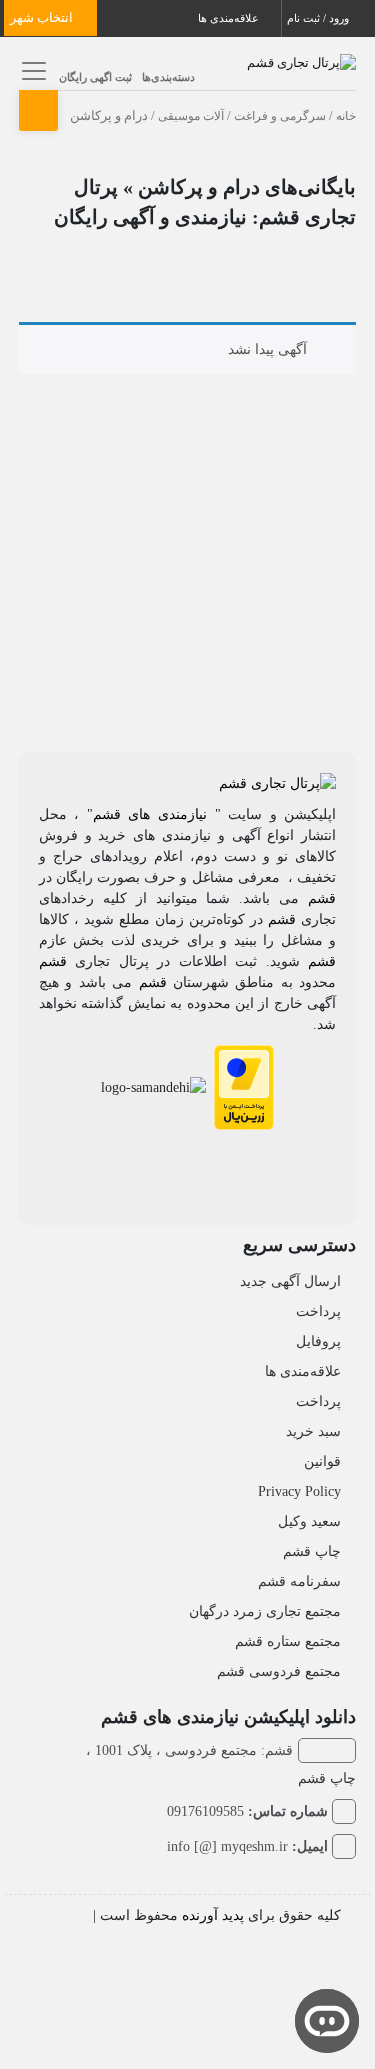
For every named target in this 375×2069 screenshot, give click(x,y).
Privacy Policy (299, 1491)
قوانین (322, 1461)
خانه (346, 116)
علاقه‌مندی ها (230, 18)
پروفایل (318, 1341)
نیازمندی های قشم (150, 814)
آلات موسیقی (191, 116)
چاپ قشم (312, 1551)
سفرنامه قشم (299, 1581)
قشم (322, 898)
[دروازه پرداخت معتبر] (244, 1086)
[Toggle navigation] (31, 70)
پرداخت (318, 1311)
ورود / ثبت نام (319, 18)
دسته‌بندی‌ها (168, 77)
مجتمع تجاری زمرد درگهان (265, 1611)
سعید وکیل (309, 1521)
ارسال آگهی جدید (290, 1281)
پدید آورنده (213, 1915)
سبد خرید (313, 1431)
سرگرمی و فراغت (280, 116)
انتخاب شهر (43, 17)
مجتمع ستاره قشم (288, 1641)
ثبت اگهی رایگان (95, 77)
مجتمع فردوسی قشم (279, 1671)
